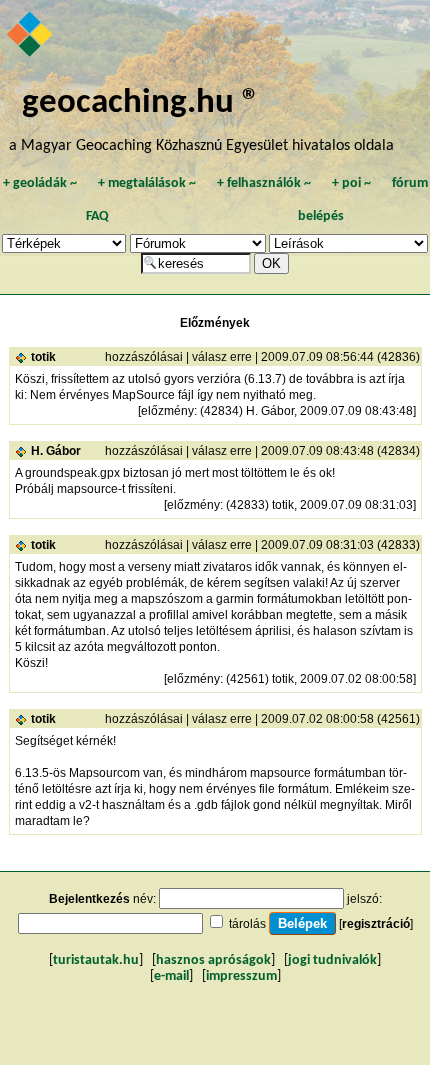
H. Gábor (56, 451)
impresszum (241, 976)
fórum (410, 183)
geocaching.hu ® (141, 103)
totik (43, 357)
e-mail (171, 976)
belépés (321, 216)
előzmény (167, 411)
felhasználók (264, 183)
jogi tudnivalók (332, 960)
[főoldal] (31, 36)
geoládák (40, 183)
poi (351, 183)
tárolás (247, 924)
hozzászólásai (144, 357)
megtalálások (147, 183)
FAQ (97, 216)
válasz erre (222, 357)
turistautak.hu (96, 960)
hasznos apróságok (213, 960)
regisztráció (376, 924)
